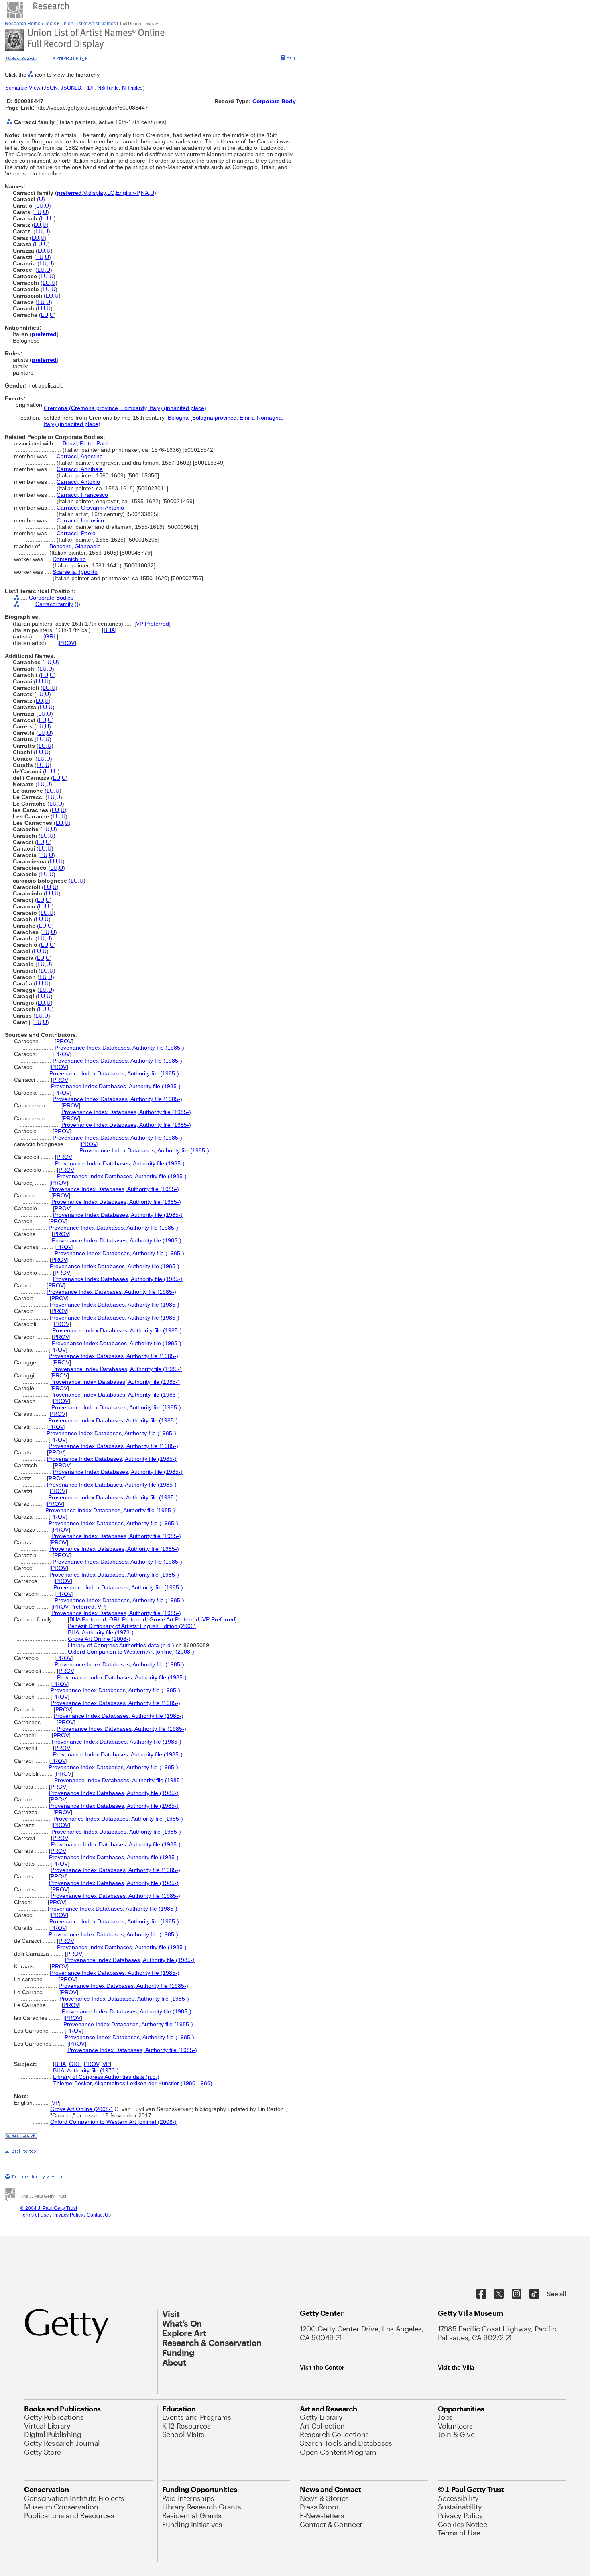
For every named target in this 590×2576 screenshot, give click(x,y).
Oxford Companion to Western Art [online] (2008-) (131, 1652)
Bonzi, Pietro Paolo (87, 443)
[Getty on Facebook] (481, 2294)
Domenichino (69, 559)
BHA (109, 630)
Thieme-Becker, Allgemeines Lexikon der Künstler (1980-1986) (133, 2083)
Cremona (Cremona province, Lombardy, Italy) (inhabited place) (125, 408)
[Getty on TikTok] (534, 2294)
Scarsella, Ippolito (75, 572)
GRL (51, 636)
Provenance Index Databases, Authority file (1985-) (119, 1048)
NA (145, 193)
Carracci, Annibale (80, 469)
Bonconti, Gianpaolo (75, 546)
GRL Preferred (128, 1619)
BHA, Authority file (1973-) (101, 1632)
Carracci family (54, 604)
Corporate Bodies (51, 598)
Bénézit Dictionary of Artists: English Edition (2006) (132, 1626)
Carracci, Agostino (80, 456)
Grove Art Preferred (174, 1619)
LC (111, 193)
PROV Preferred (74, 1607)
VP (101, 1607)
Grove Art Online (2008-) (99, 1639)
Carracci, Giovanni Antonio (90, 508)
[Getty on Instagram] (517, 2294)
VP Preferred (153, 624)
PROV (67, 643)
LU (40, 206)
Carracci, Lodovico (80, 520)
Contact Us (99, 2215)
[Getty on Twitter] (499, 2294)
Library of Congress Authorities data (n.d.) (121, 1645)
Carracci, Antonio (78, 482)
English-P (128, 193)
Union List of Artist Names (88, 24)
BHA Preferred (88, 1619)
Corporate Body (274, 101)
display (97, 193)
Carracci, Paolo (76, 533)
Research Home (23, 24)
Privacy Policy (68, 2215)
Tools (50, 24)
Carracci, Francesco (82, 495)
